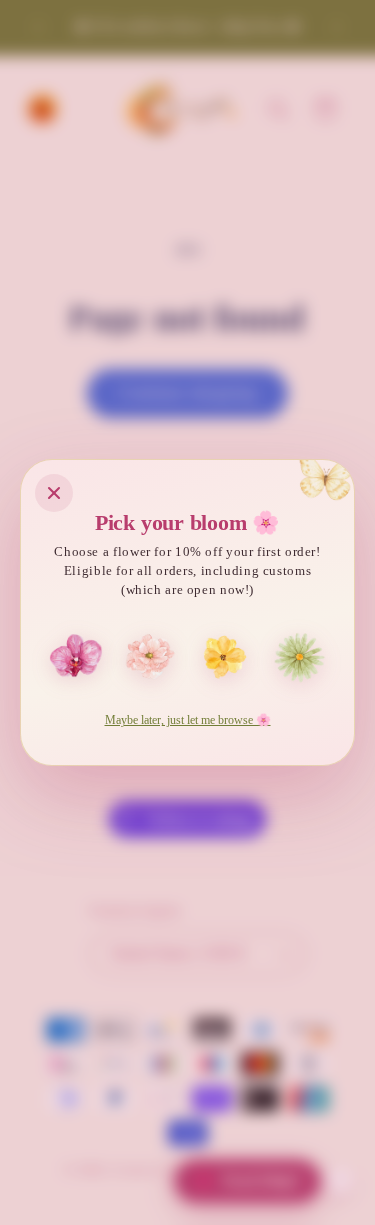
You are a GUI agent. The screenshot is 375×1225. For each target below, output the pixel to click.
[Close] (54, 493)
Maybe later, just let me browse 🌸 (188, 720)
